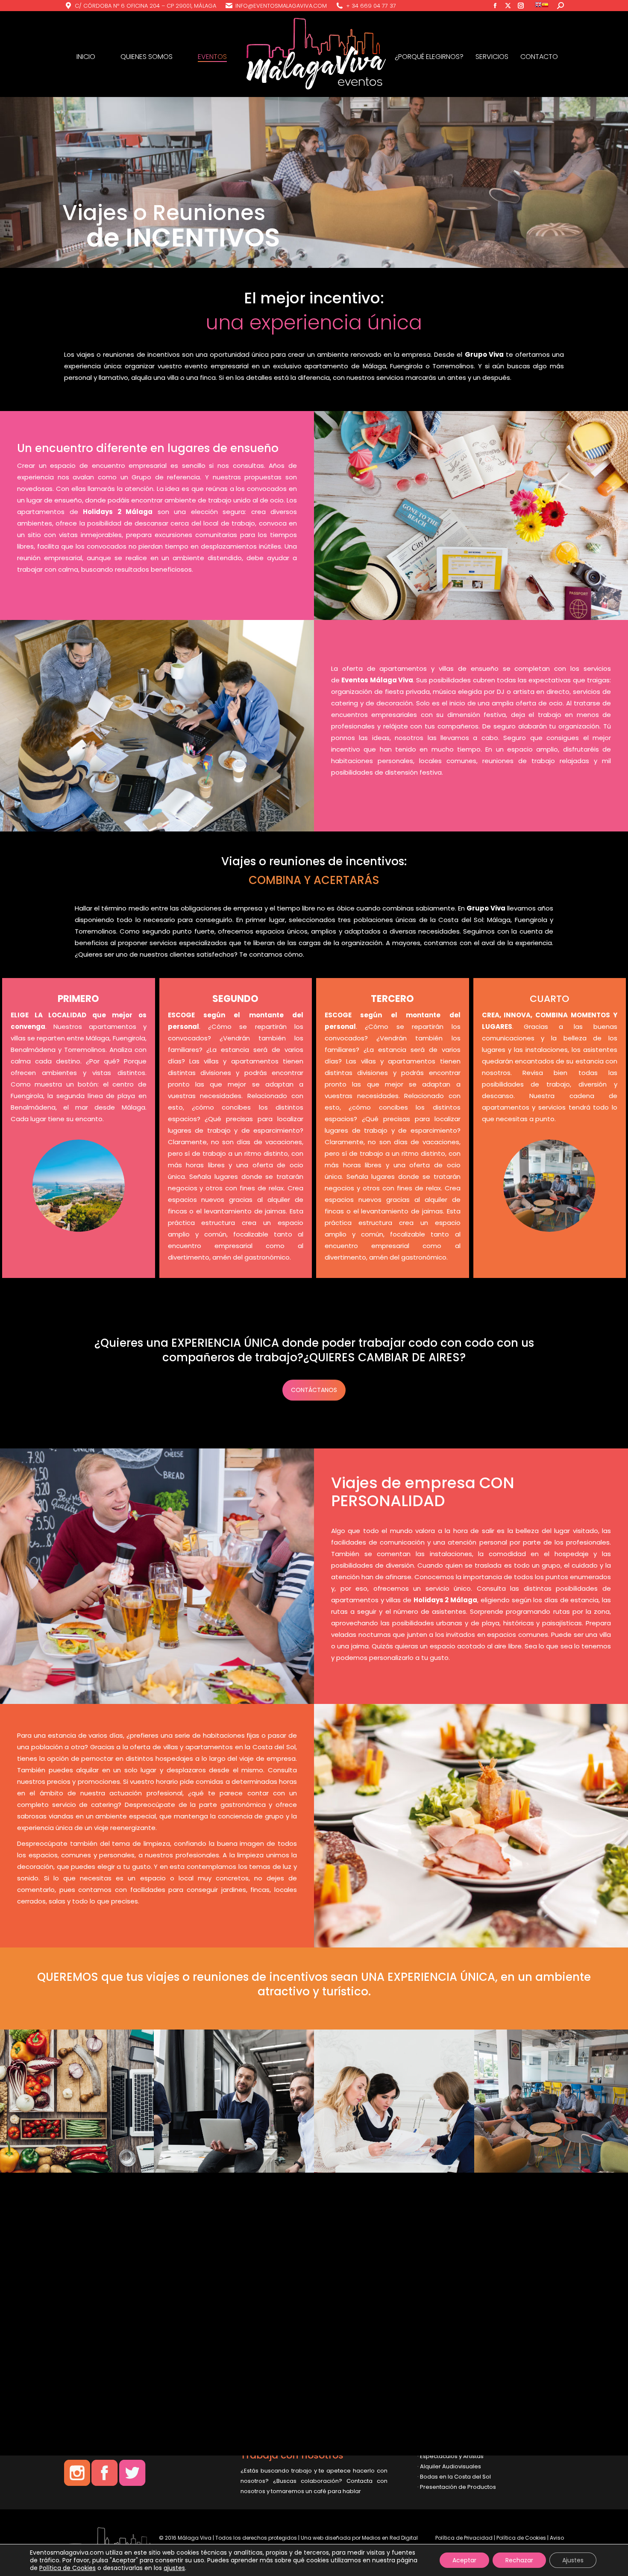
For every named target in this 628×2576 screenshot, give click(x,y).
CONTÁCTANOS (314, 1390)
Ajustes (573, 2560)
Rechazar (519, 2560)
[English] (538, 6)
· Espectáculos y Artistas (450, 2456)
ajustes (174, 2568)
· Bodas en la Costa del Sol (454, 2477)
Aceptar (464, 2560)
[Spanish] (545, 6)
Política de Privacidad (464, 2538)
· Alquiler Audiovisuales (449, 2466)
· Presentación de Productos (457, 2487)
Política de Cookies (521, 2538)
